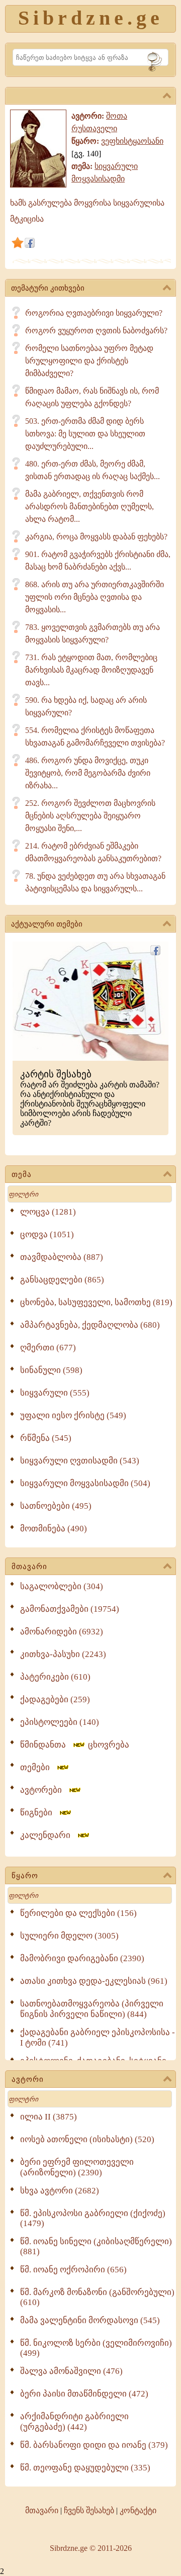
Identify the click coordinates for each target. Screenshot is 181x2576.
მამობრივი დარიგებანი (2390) (82, 1958)
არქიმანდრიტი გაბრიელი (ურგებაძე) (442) (74, 2422)
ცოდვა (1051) (47, 1234)
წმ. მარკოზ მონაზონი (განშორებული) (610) (97, 2297)
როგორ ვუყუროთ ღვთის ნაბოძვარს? (96, 331)
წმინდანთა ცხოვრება (75, 1745)
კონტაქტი (138, 2510)
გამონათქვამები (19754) (70, 1609)
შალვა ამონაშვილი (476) (71, 2371)
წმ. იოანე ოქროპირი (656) (73, 2270)
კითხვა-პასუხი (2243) (63, 1654)
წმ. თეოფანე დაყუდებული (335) (85, 2468)
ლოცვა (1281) (48, 1212)
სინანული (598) (51, 1370)
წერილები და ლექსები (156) (78, 1913)
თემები (38, 1767)
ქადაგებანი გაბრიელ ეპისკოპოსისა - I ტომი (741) (98, 2038)
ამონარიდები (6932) (62, 1632)
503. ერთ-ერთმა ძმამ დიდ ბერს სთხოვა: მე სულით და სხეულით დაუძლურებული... (85, 434)
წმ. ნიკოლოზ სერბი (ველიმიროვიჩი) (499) (96, 2348)
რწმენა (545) (46, 1438)
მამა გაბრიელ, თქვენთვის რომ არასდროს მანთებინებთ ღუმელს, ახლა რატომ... (89, 507)
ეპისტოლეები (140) (60, 1722)
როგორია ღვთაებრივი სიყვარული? (94, 313)
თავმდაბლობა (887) (62, 1257)
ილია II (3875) (49, 2117)
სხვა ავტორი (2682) (60, 2191)
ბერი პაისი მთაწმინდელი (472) (84, 2394)
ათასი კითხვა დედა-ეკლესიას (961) (94, 1981)
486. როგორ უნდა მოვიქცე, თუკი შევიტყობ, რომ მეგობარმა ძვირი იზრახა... (88, 773)
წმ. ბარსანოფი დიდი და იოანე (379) (94, 2445)
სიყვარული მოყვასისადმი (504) (85, 1483)
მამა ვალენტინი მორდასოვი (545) (90, 2320)
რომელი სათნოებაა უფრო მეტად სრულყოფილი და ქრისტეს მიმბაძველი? (89, 361)
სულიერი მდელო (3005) (69, 1936)
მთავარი (29, 1567)
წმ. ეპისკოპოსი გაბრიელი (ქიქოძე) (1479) (93, 2218)
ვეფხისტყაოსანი (132, 141)
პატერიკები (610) (55, 1677)
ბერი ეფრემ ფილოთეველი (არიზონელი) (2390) (77, 2167)
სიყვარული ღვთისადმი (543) (80, 1461)
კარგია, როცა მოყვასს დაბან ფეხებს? (96, 537)
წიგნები (39, 1813)
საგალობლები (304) (62, 1586)
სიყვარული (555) (55, 1393)
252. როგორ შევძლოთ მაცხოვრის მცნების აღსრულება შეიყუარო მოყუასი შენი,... (90, 816)
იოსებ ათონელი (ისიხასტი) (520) (87, 2139)
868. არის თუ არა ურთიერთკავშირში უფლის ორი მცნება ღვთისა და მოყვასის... (95, 597)
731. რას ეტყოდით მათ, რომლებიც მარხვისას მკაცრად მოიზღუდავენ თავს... (91, 670)
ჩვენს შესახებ (89, 2510)
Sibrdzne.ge (91, 18)
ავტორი (28, 2079)
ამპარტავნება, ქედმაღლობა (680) (90, 1325)
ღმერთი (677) (48, 1348)
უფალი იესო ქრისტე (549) (73, 1415)
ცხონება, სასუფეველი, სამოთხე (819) (96, 1302)
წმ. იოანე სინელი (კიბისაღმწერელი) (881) (96, 2246)
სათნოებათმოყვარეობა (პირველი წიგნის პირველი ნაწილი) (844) (92, 2009)
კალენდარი (48, 1835)
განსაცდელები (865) (62, 1280)
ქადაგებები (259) (55, 1699)
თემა (22, 1174)
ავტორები (44, 1790)
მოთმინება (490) (54, 1529)
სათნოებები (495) (56, 1506)
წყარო (25, 1876)
